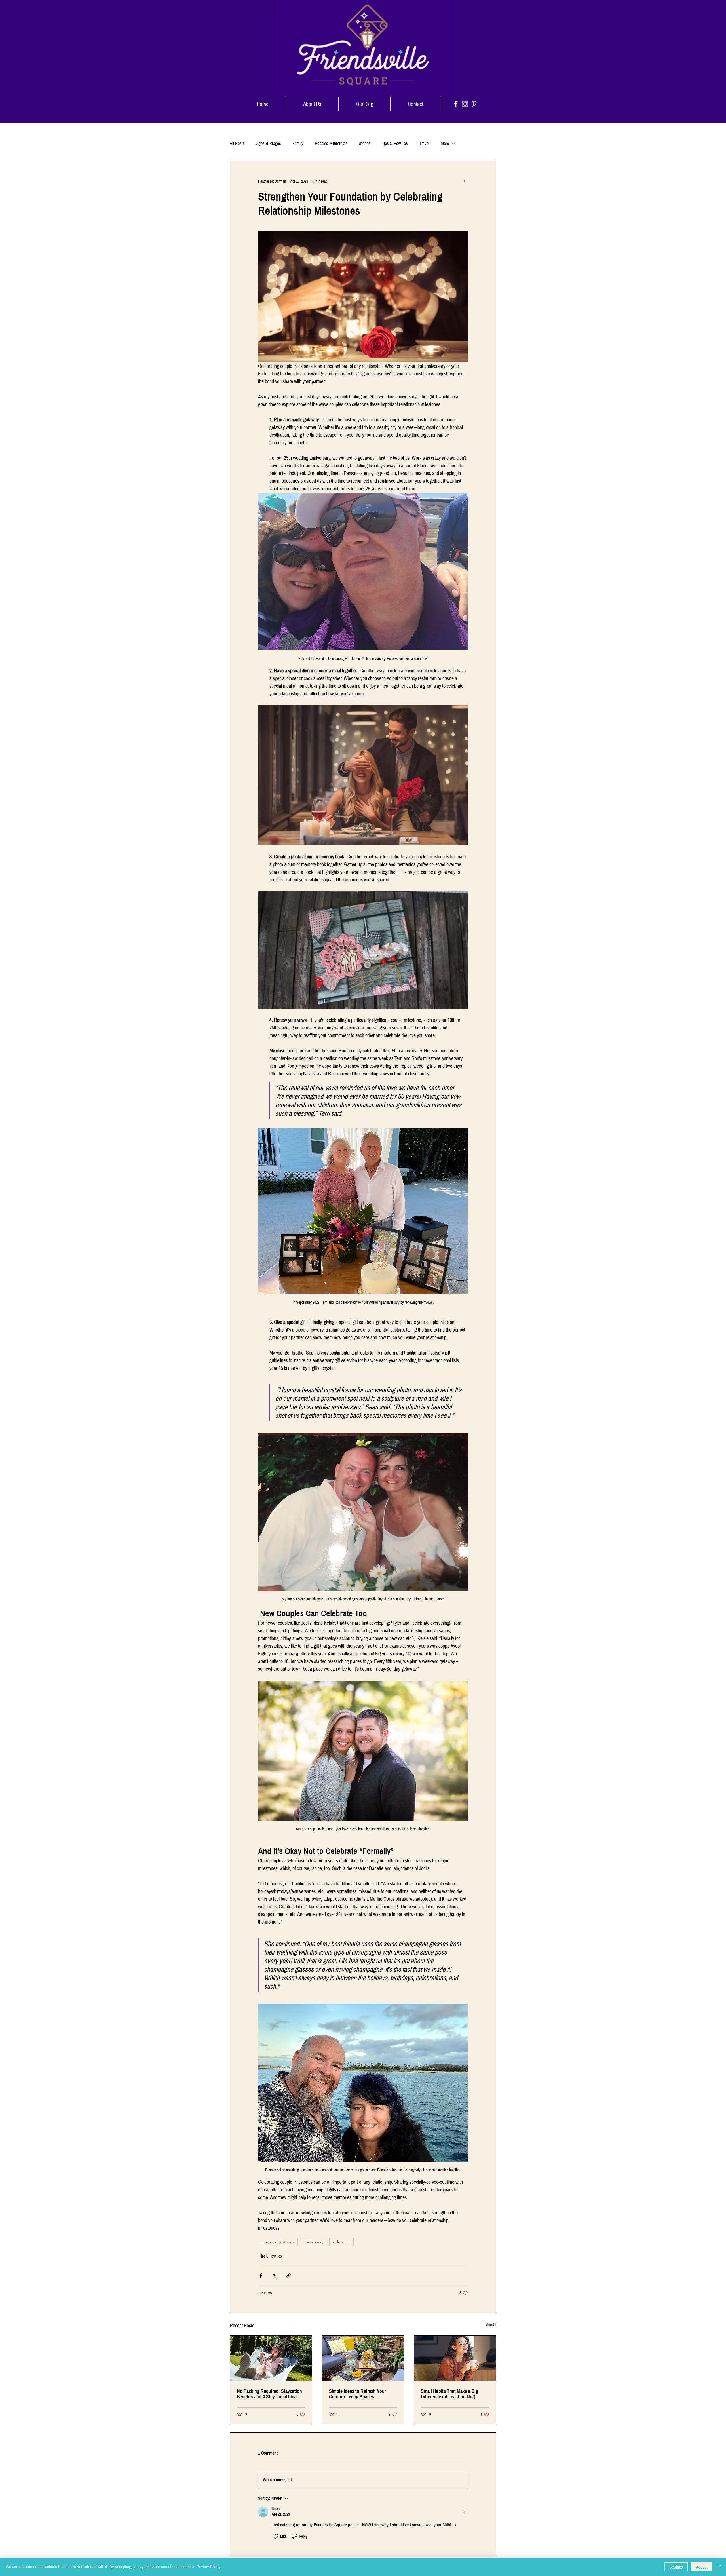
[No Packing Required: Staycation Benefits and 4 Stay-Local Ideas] (271, 2358)
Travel (424, 143)
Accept (702, 2567)
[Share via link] (289, 2276)
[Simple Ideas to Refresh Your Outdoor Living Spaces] (363, 2358)
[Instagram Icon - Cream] (465, 104)
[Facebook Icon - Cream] (456, 104)
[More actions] (465, 181)
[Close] (719, 2567)
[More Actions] (465, 2512)
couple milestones (278, 2242)
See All (491, 2325)
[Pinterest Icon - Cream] (474, 104)
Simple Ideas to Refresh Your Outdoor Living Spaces (357, 2394)
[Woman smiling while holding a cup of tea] (455, 2358)
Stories (365, 143)
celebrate (341, 2242)
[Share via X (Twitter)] (275, 2276)
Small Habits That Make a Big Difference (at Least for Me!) (449, 2394)
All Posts (237, 143)
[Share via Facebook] (261, 2276)
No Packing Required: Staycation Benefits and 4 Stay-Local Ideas (269, 2394)
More (445, 143)
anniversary (314, 2242)
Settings (676, 2567)
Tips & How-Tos (395, 143)
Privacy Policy (208, 2567)
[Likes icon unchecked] (275, 2536)
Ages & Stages (269, 143)
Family (298, 143)
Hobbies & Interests (331, 143)
